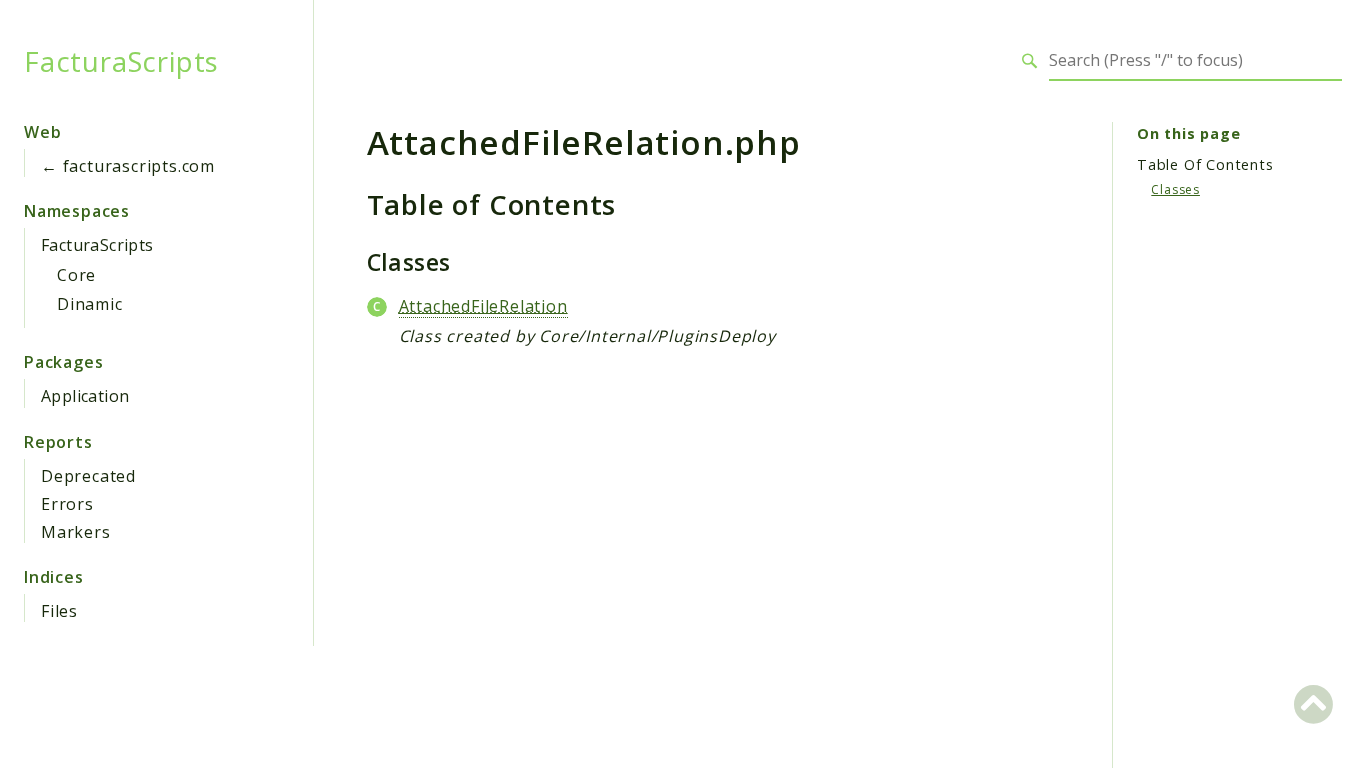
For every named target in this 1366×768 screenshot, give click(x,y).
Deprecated (88, 476)
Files (59, 611)
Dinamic (90, 304)
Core (76, 275)
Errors (67, 504)
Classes (1175, 189)
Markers (76, 532)
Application (85, 396)
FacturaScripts (121, 61)
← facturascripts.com (128, 166)
